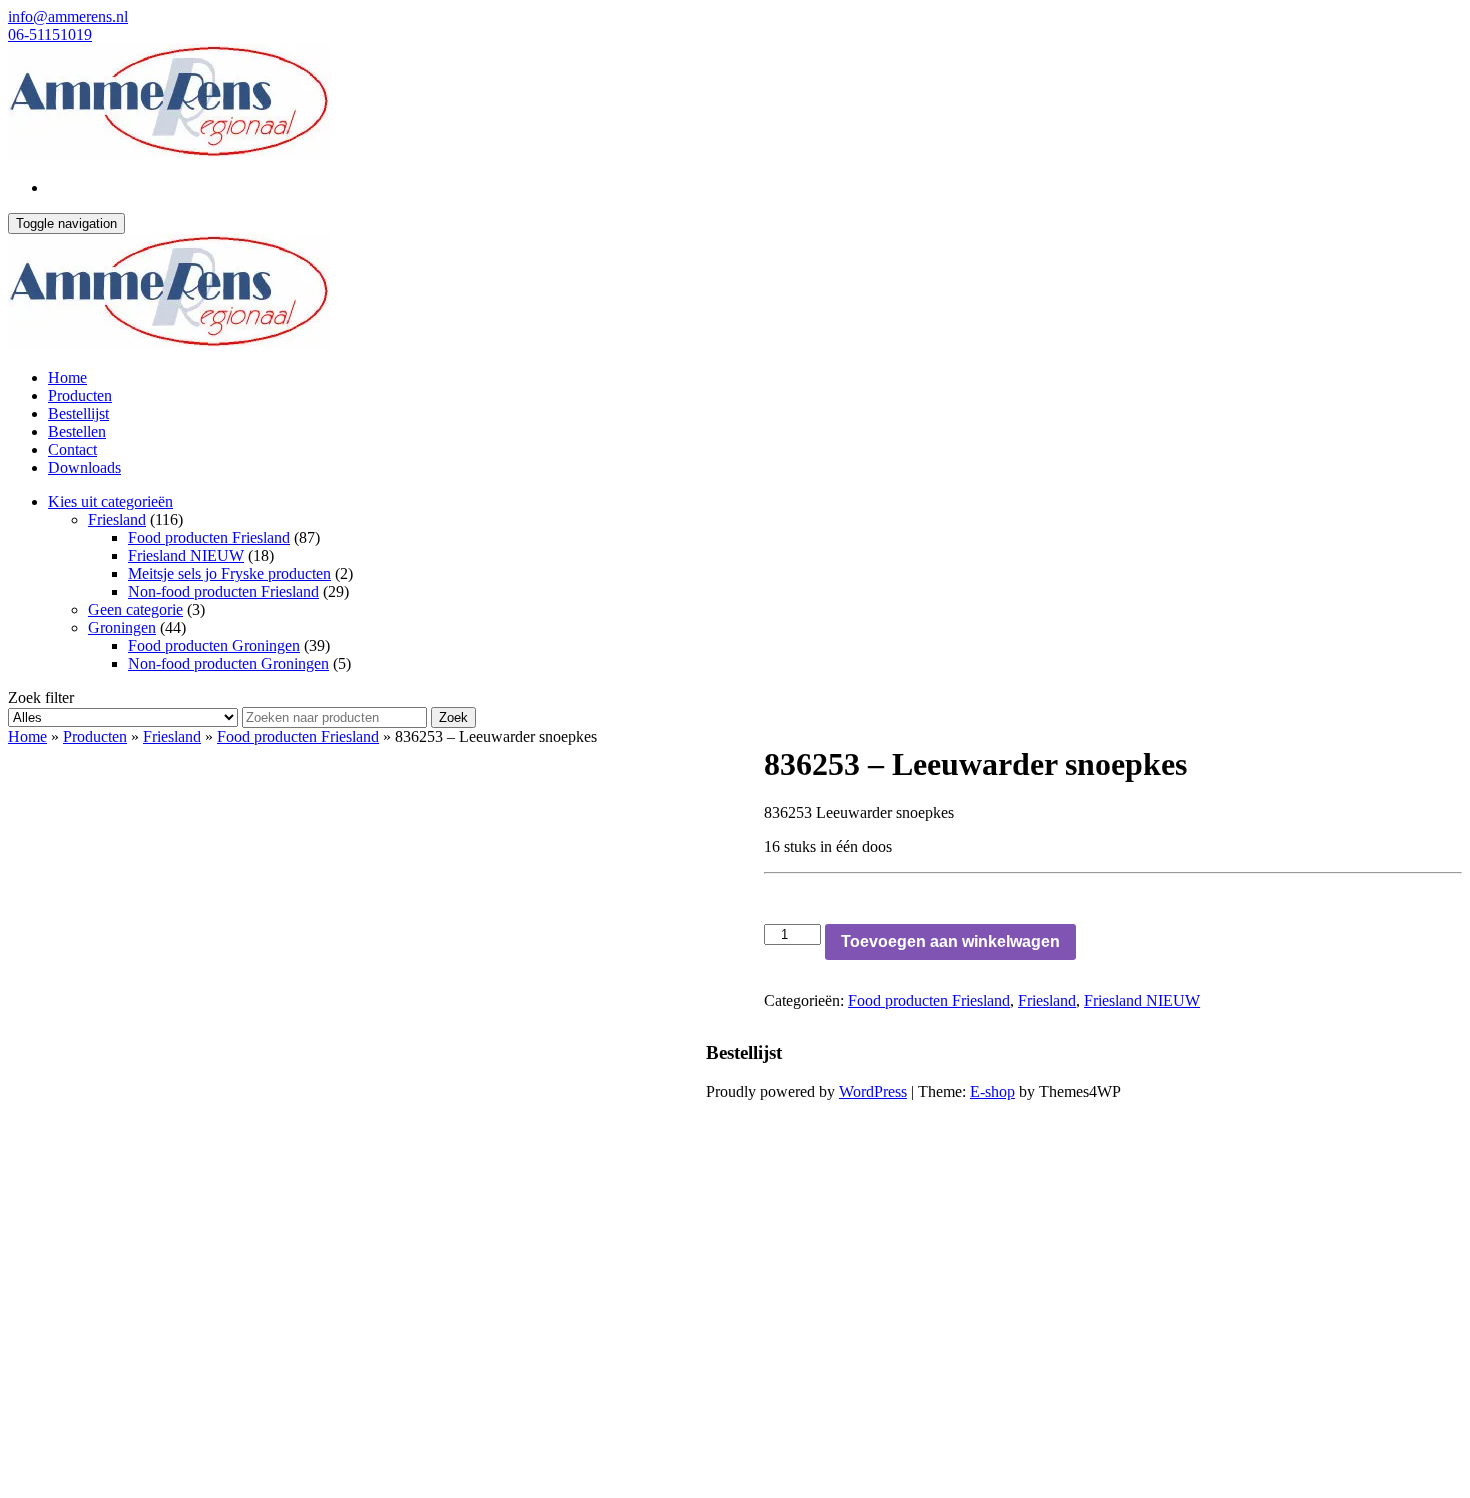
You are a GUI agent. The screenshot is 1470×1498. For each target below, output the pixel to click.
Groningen (122, 627)
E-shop (992, 1091)
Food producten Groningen (214, 645)
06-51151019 (50, 34)
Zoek (453, 717)
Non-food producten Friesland (223, 591)
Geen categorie (135, 609)
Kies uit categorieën (110, 501)
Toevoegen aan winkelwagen (950, 941)
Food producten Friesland (209, 537)
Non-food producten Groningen (228, 663)
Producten (80, 395)
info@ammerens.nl (68, 16)
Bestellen (77, 431)
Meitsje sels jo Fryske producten (229, 573)
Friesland (117, 519)
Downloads (84, 467)
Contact (72, 449)
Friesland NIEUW (186, 555)
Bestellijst (78, 413)
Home (67, 377)
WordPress (873, 1091)
